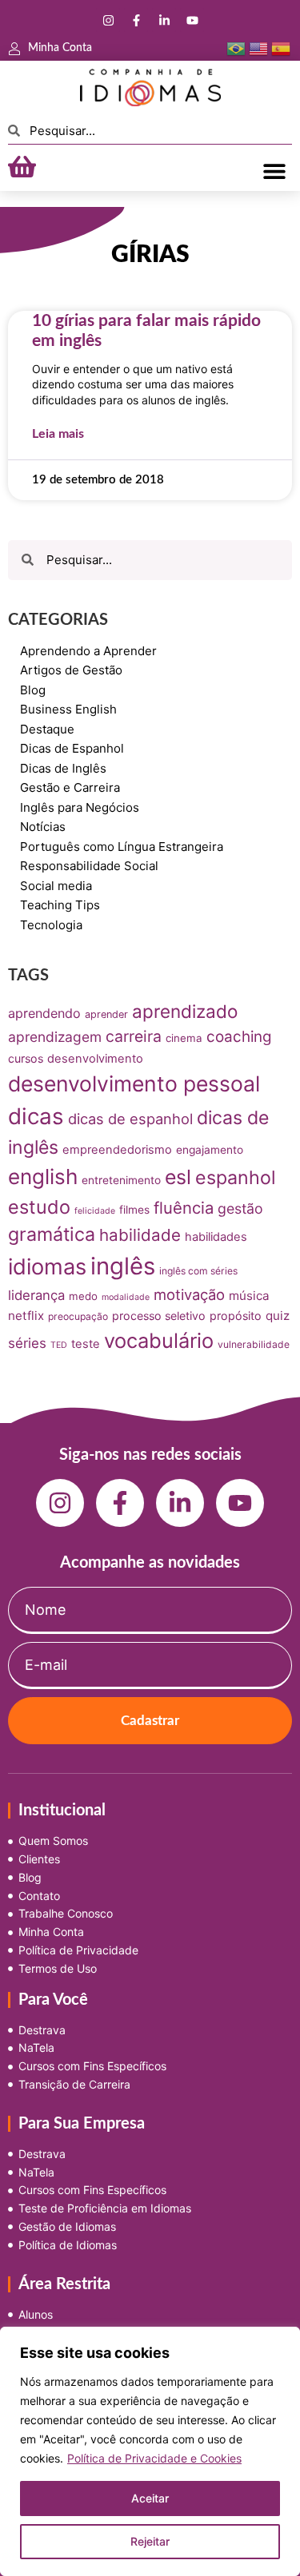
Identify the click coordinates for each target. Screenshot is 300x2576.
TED (59, 1345)
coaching (239, 1037)
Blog (33, 690)
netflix (26, 1316)
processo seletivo (159, 1316)
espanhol (236, 1178)
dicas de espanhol (130, 1119)
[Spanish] (281, 48)
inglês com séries (198, 1271)
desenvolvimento (95, 1059)
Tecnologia (51, 925)
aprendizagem (55, 1037)
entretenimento (121, 1180)
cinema (184, 1038)
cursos (26, 1058)
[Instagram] (108, 20)
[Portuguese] (236, 48)
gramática (52, 1234)
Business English (68, 709)
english (43, 1177)
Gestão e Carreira (70, 787)
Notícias (43, 827)
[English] (258, 48)
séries (27, 1343)
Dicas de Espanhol (72, 748)
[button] (274, 171)
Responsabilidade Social (89, 866)
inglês (123, 1266)
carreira (134, 1036)
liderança (36, 1295)
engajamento (210, 1150)
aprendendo (44, 1013)
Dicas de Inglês (63, 768)
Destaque (47, 729)
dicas (36, 1116)
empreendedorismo (117, 1150)
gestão (240, 1208)
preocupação (78, 1316)
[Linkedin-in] (164, 20)
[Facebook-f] (136, 20)
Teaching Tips (60, 905)
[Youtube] (192, 20)
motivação (189, 1294)
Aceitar (150, 2498)
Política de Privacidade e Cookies (154, 2458)
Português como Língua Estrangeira (122, 847)
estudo (39, 1207)
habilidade (140, 1235)
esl (178, 1177)
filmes (134, 1210)
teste (86, 1344)
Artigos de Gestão (71, 670)
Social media (56, 886)
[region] (150, 2451)
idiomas (47, 1267)
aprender (106, 1014)
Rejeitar (150, 2541)
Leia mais (58, 434)
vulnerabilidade (254, 1344)
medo (83, 1296)
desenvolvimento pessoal (134, 1083)
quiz (278, 1316)
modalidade (126, 1297)
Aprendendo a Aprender (88, 651)
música (249, 1296)
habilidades (216, 1237)
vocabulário (159, 1340)
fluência (184, 1208)
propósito (236, 1316)
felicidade (95, 1211)
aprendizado (185, 1011)
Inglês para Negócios (80, 807)
